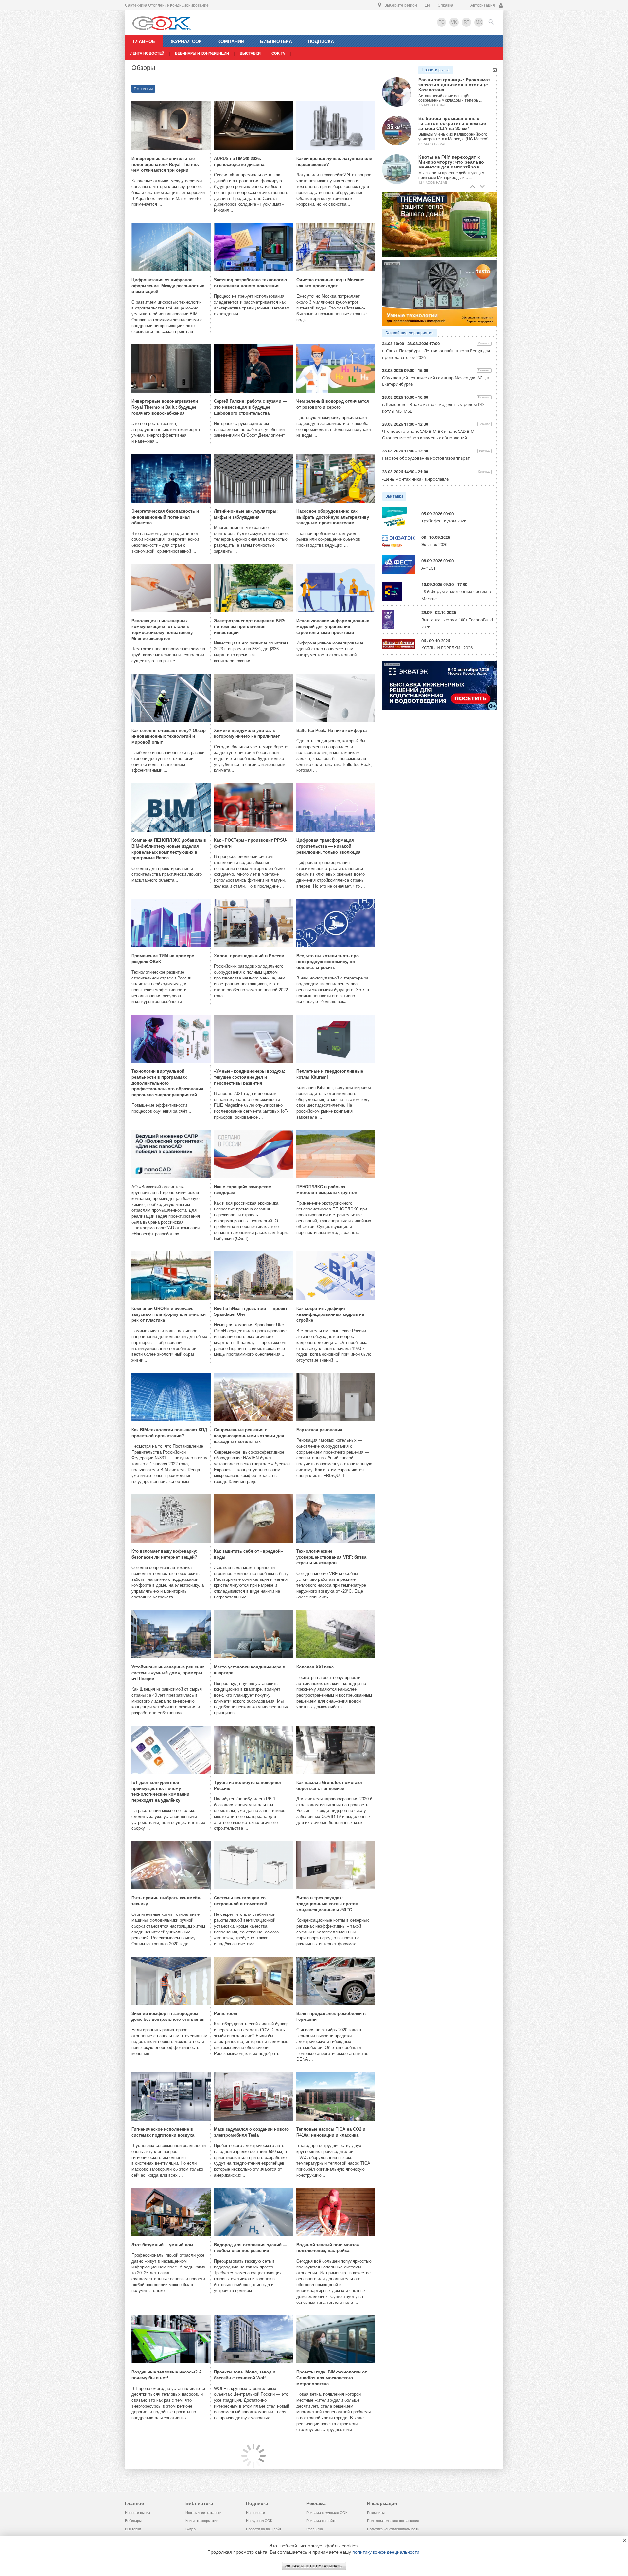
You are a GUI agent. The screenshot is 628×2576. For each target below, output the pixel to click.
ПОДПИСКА (321, 41)
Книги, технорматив (202, 2521)
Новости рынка (436, 70)
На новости (255, 2513)
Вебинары (133, 2521)
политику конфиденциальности (386, 2552)
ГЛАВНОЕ (144, 41)
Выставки (394, 496)
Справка (445, 5)
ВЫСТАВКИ (250, 53)
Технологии (143, 89)
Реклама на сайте (321, 2521)
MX (479, 22)
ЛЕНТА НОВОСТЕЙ (147, 53)
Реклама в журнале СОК (327, 2513)
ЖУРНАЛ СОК (186, 41)
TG (442, 22)
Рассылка (315, 2529)
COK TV (278, 53)
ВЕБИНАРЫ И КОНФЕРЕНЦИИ (202, 53)
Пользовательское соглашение (393, 2521)
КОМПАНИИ (231, 41)
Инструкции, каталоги (203, 2513)
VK (454, 22)
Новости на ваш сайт (264, 2529)
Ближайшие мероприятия (410, 333)
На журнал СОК (259, 2521)
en (427, 5)
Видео (191, 2529)
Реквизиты (376, 2513)
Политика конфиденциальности (393, 2529)
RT (467, 22)
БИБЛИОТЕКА (276, 41)
